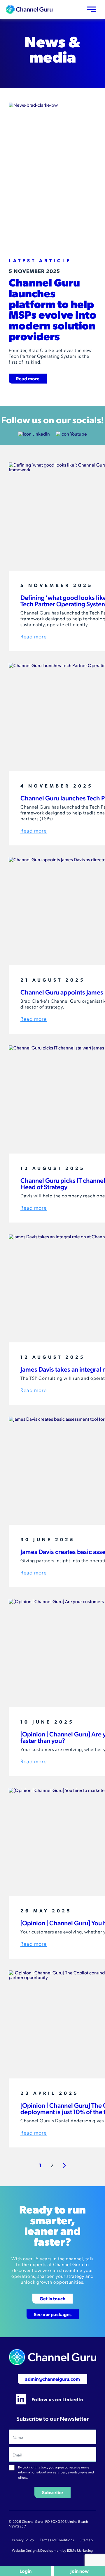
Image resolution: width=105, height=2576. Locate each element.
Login (26, 2571)
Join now (79, 2571)
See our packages (53, 2314)
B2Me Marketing (80, 2550)
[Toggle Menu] (92, 9)
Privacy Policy (23, 2540)
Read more (28, 378)
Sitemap (86, 2540)
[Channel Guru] (29, 9)
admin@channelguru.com (52, 2379)
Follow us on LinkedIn (57, 2399)
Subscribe (52, 2492)
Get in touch (52, 2298)
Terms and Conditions (57, 2540)
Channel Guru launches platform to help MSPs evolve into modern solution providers (52, 309)
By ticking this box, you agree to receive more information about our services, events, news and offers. (56, 2472)
